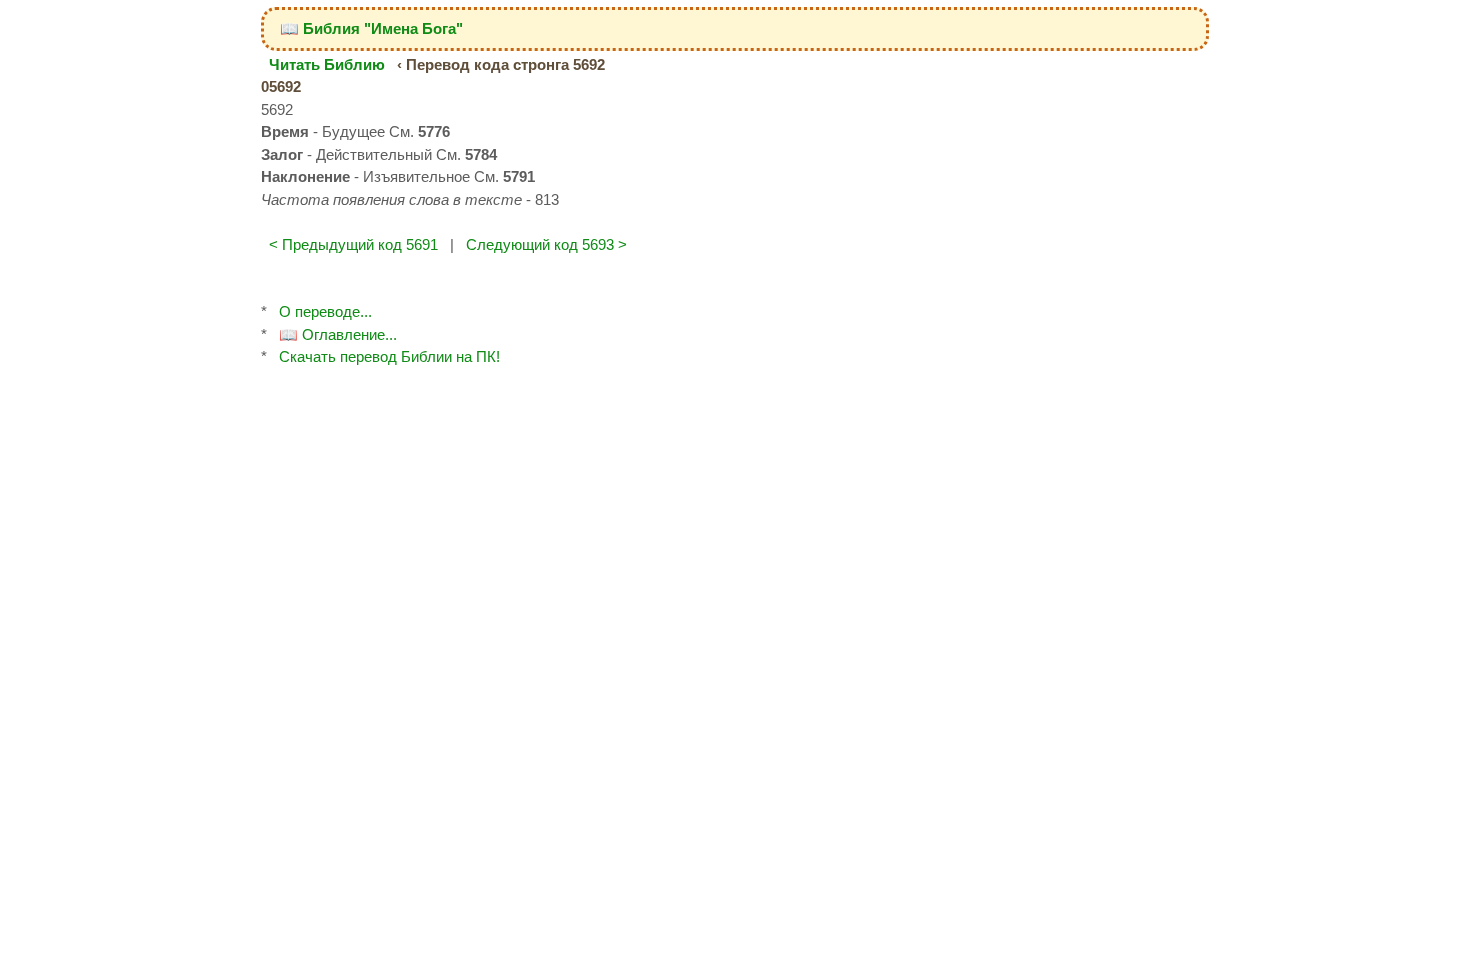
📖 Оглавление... (338, 334)
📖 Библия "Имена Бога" (371, 28)
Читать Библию (327, 64)
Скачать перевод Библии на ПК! (389, 356)
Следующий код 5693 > (546, 244)
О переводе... (325, 311)
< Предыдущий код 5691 (353, 244)
